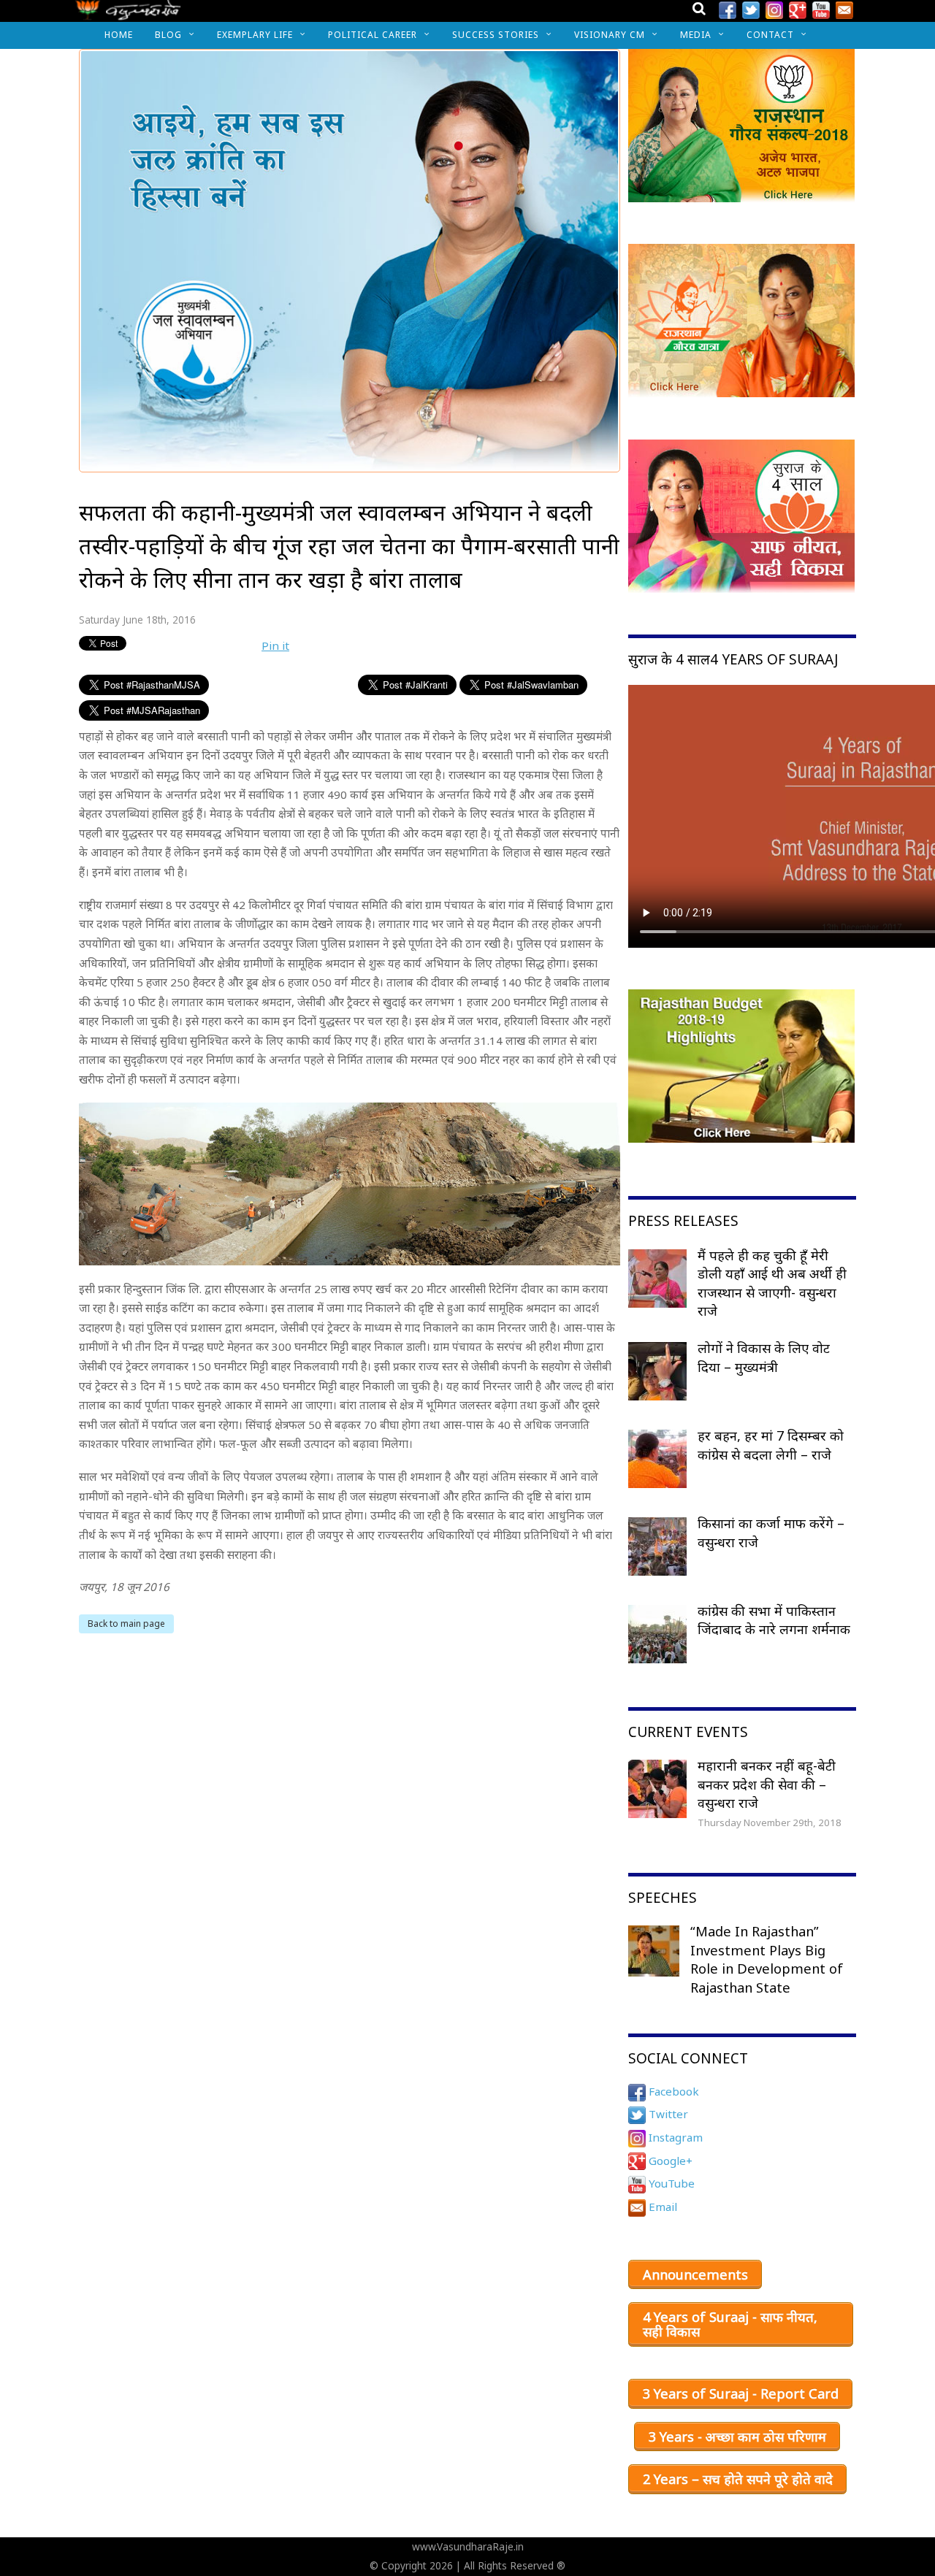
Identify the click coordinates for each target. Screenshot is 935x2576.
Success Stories (496, 35)
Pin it (275, 645)
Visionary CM (610, 35)
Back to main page (126, 1624)
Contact (770, 35)
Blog (168, 35)
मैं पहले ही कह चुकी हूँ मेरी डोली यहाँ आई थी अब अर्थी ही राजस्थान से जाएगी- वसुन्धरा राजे (772, 1283)
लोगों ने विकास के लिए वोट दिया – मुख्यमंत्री (764, 1357)
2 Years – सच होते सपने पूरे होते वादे (738, 2479)
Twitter (667, 2114)
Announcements (695, 2274)
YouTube (670, 2183)
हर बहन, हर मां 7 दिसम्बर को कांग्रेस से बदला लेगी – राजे (771, 1445)
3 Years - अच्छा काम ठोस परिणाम (737, 2437)
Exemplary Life (255, 35)
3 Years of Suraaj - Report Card (741, 2393)
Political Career (373, 35)
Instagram (674, 2137)
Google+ (669, 2161)
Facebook (672, 2091)
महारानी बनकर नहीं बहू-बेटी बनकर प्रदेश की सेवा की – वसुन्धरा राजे (767, 1784)
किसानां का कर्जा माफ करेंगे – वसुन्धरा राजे (771, 1533)
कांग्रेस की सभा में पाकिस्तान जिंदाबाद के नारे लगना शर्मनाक (774, 1620)
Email (661, 2207)
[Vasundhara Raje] (128, 14)
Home (119, 35)
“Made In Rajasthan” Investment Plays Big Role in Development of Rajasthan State (767, 1959)
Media (696, 35)
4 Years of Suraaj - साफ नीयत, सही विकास (730, 2324)
